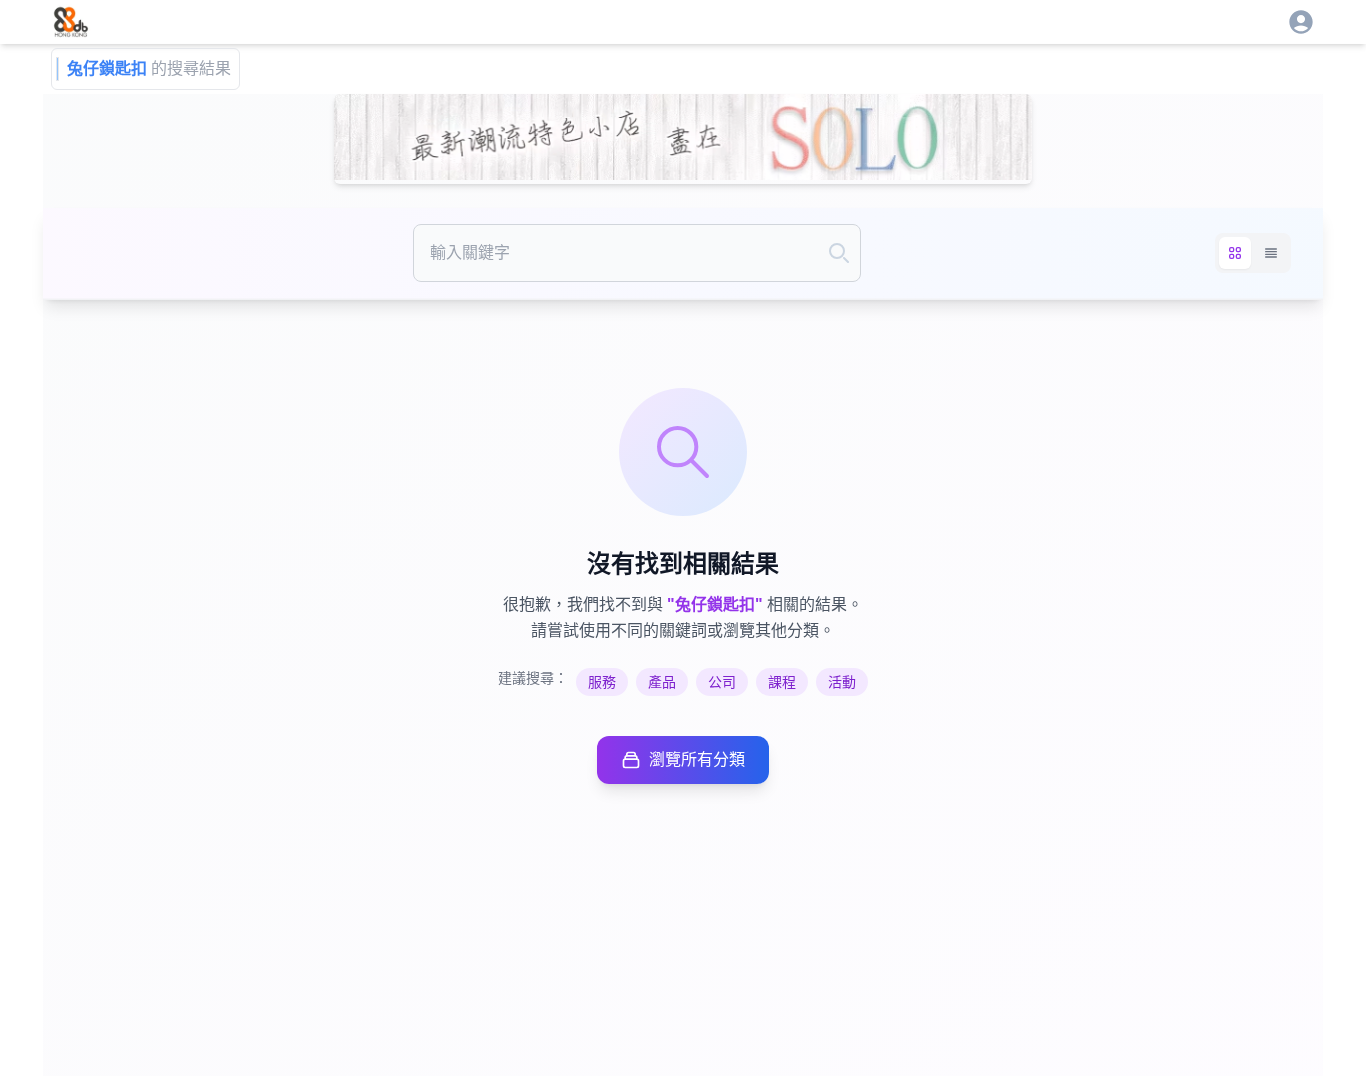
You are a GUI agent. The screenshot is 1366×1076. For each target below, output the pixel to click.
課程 (782, 682)
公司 (722, 682)
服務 (602, 682)
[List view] (1271, 253)
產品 (662, 682)
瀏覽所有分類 (697, 759)
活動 (842, 682)
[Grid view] (1235, 253)
